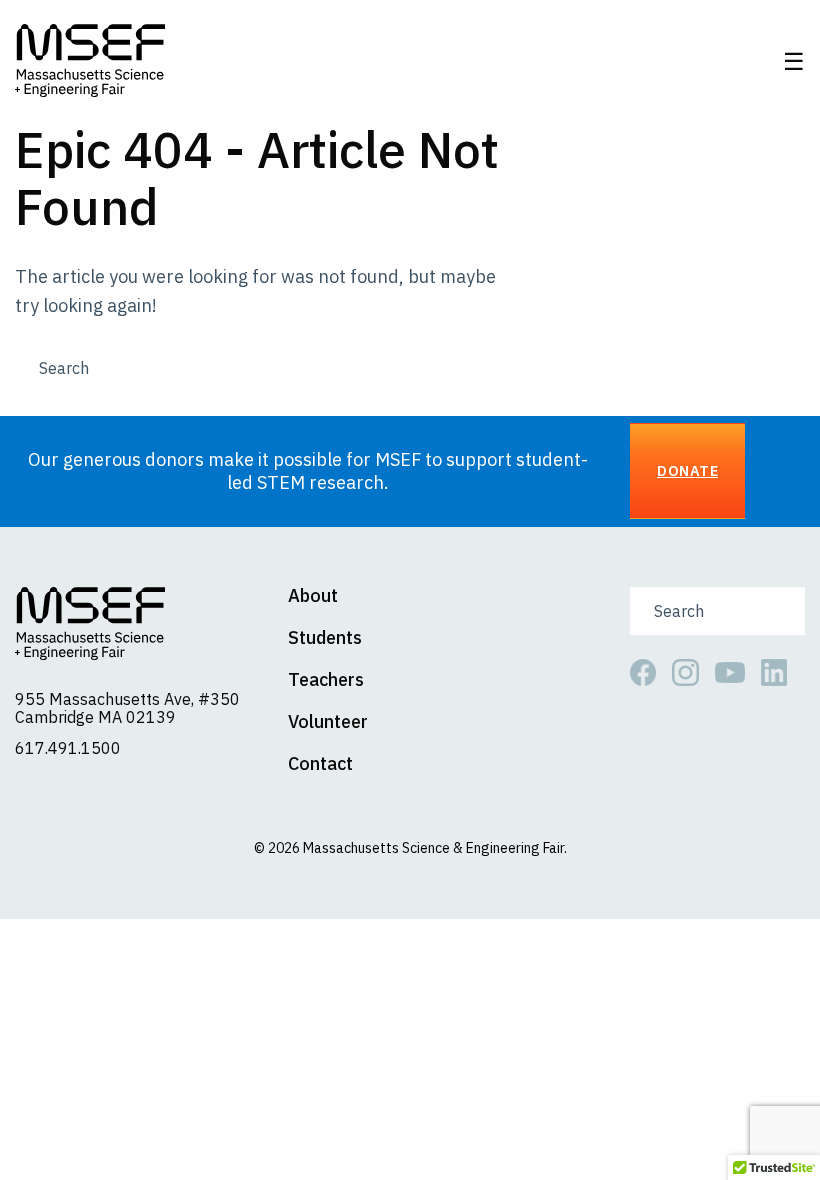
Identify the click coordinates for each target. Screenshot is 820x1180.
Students (325, 638)
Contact (320, 764)
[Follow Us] (651, 671)
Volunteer (328, 722)
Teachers (326, 680)
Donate (687, 470)
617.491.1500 (68, 748)
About (313, 596)
